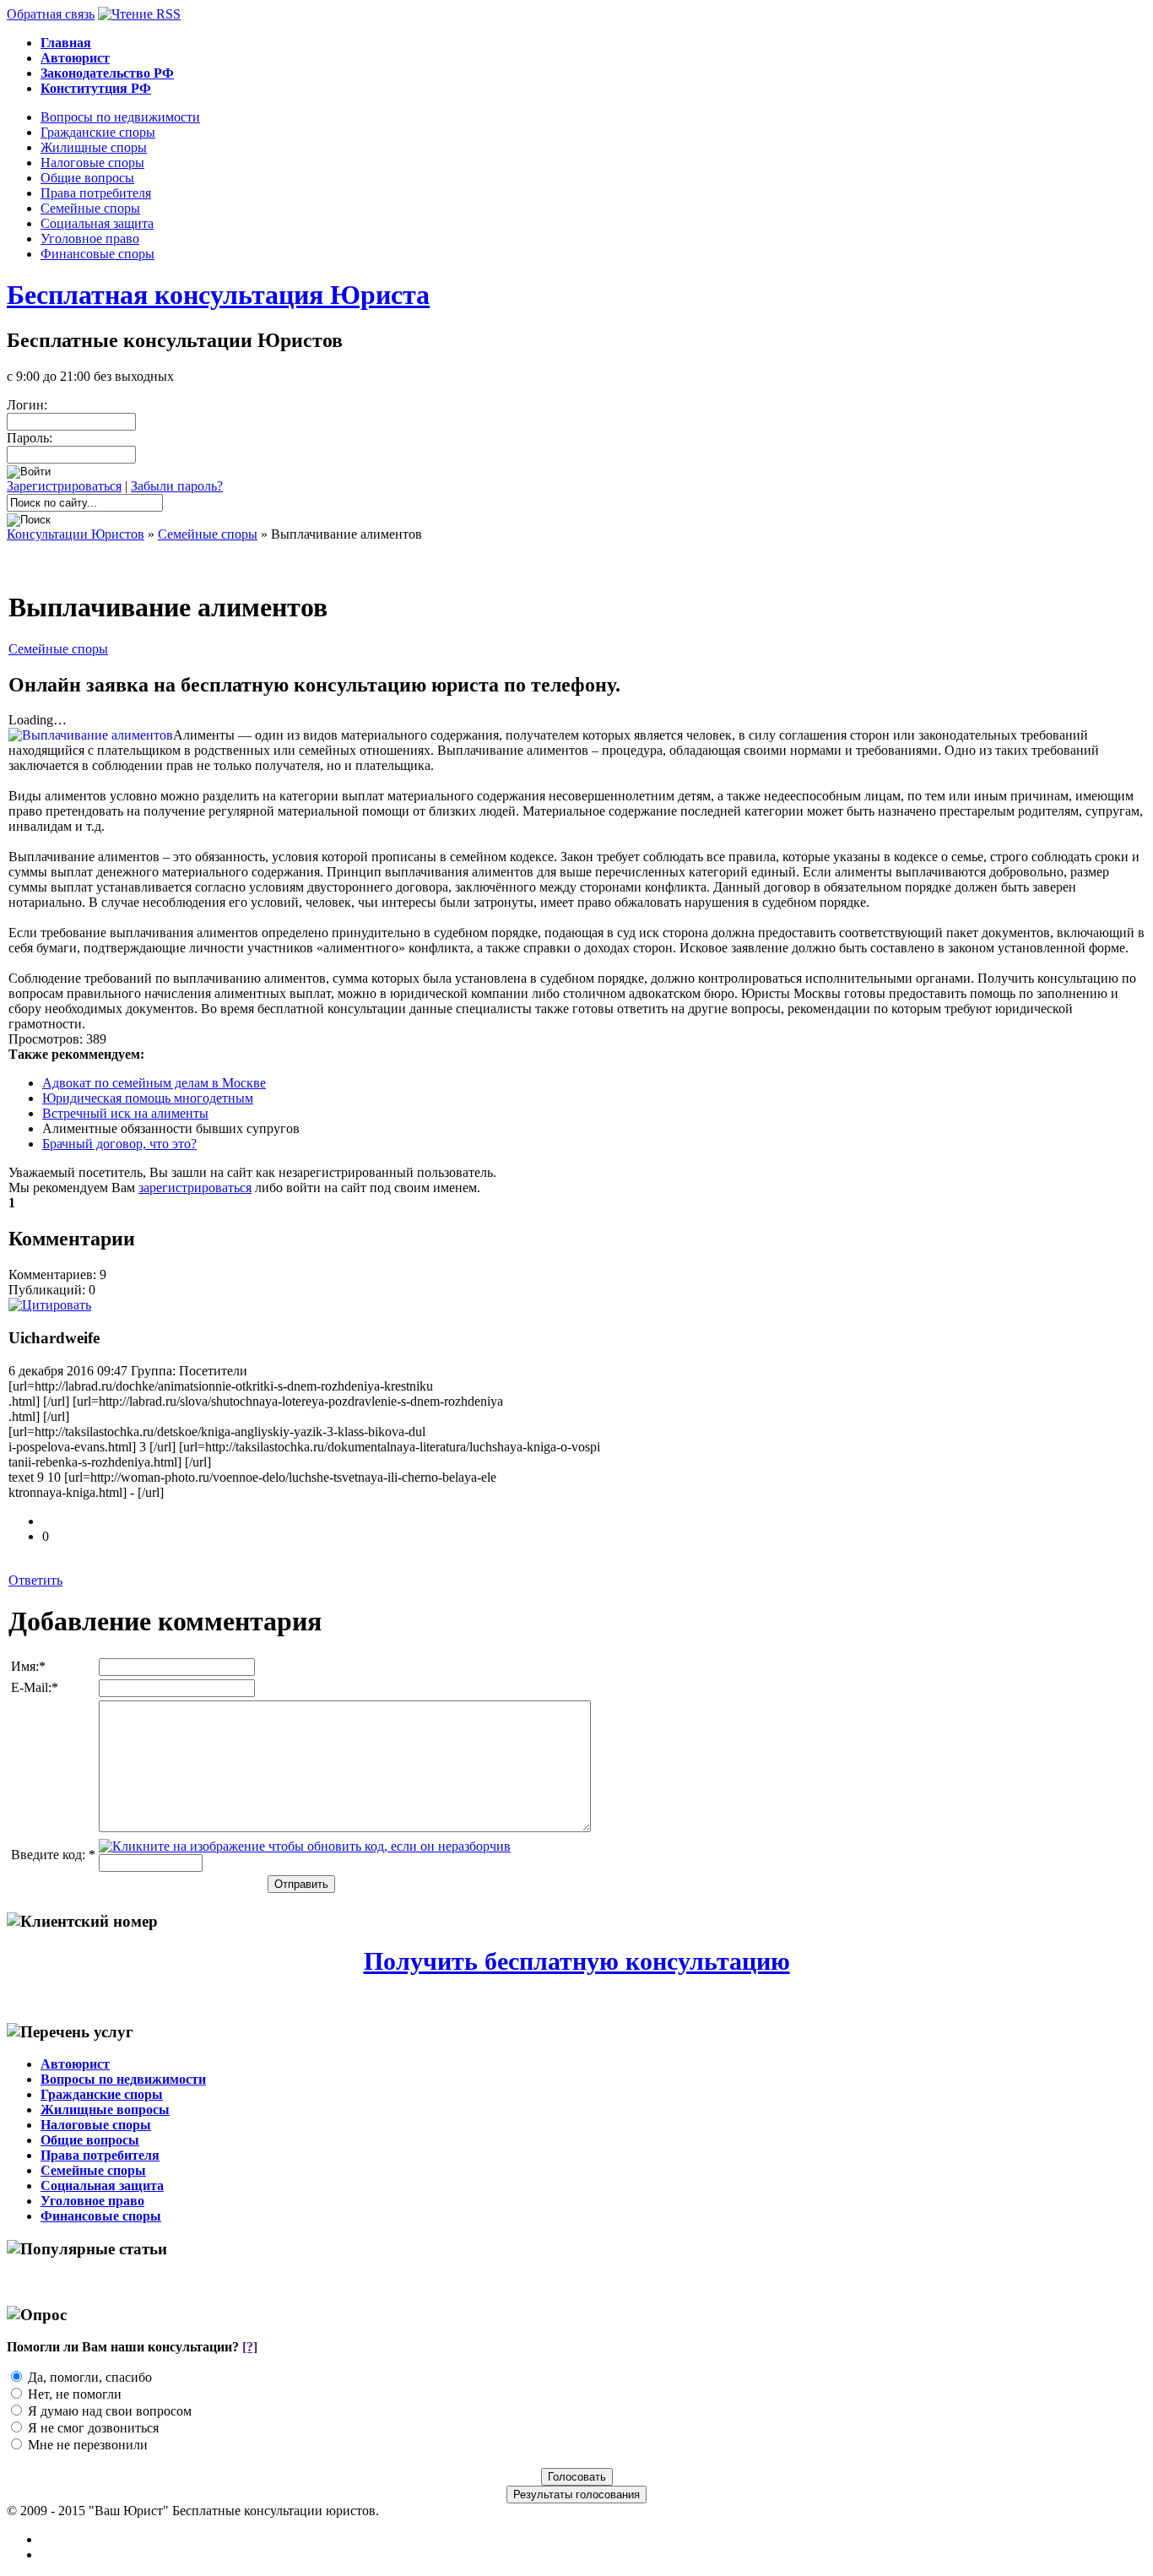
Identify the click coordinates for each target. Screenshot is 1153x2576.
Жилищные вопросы (105, 2110)
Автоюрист (75, 2064)
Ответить (35, 1580)
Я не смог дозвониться (93, 2428)
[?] (250, 2347)
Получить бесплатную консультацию (577, 1961)
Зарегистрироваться (64, 486)
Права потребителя (96, 193)
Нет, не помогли (75, 2394)
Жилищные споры (94, 147)
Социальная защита (97, 223)
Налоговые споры (92, 163)
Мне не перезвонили (88, 2445)
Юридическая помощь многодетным (148, 1098)
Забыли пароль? (177, 486)
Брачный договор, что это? (119, 1144)
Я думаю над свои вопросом (110, 2411)
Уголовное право (90, 239)
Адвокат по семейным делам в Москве (154, 1083)
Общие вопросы (87, 178)
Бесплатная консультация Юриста (218, 295)
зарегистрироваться (195, 1188)
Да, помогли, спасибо (90, 2377)
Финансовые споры (97, 254)
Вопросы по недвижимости (120, 117)
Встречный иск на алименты (125, 1113)
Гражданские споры (98, 132)
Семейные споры (90, 208)
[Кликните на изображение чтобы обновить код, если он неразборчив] (305, 1846)
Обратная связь (51, 14)
